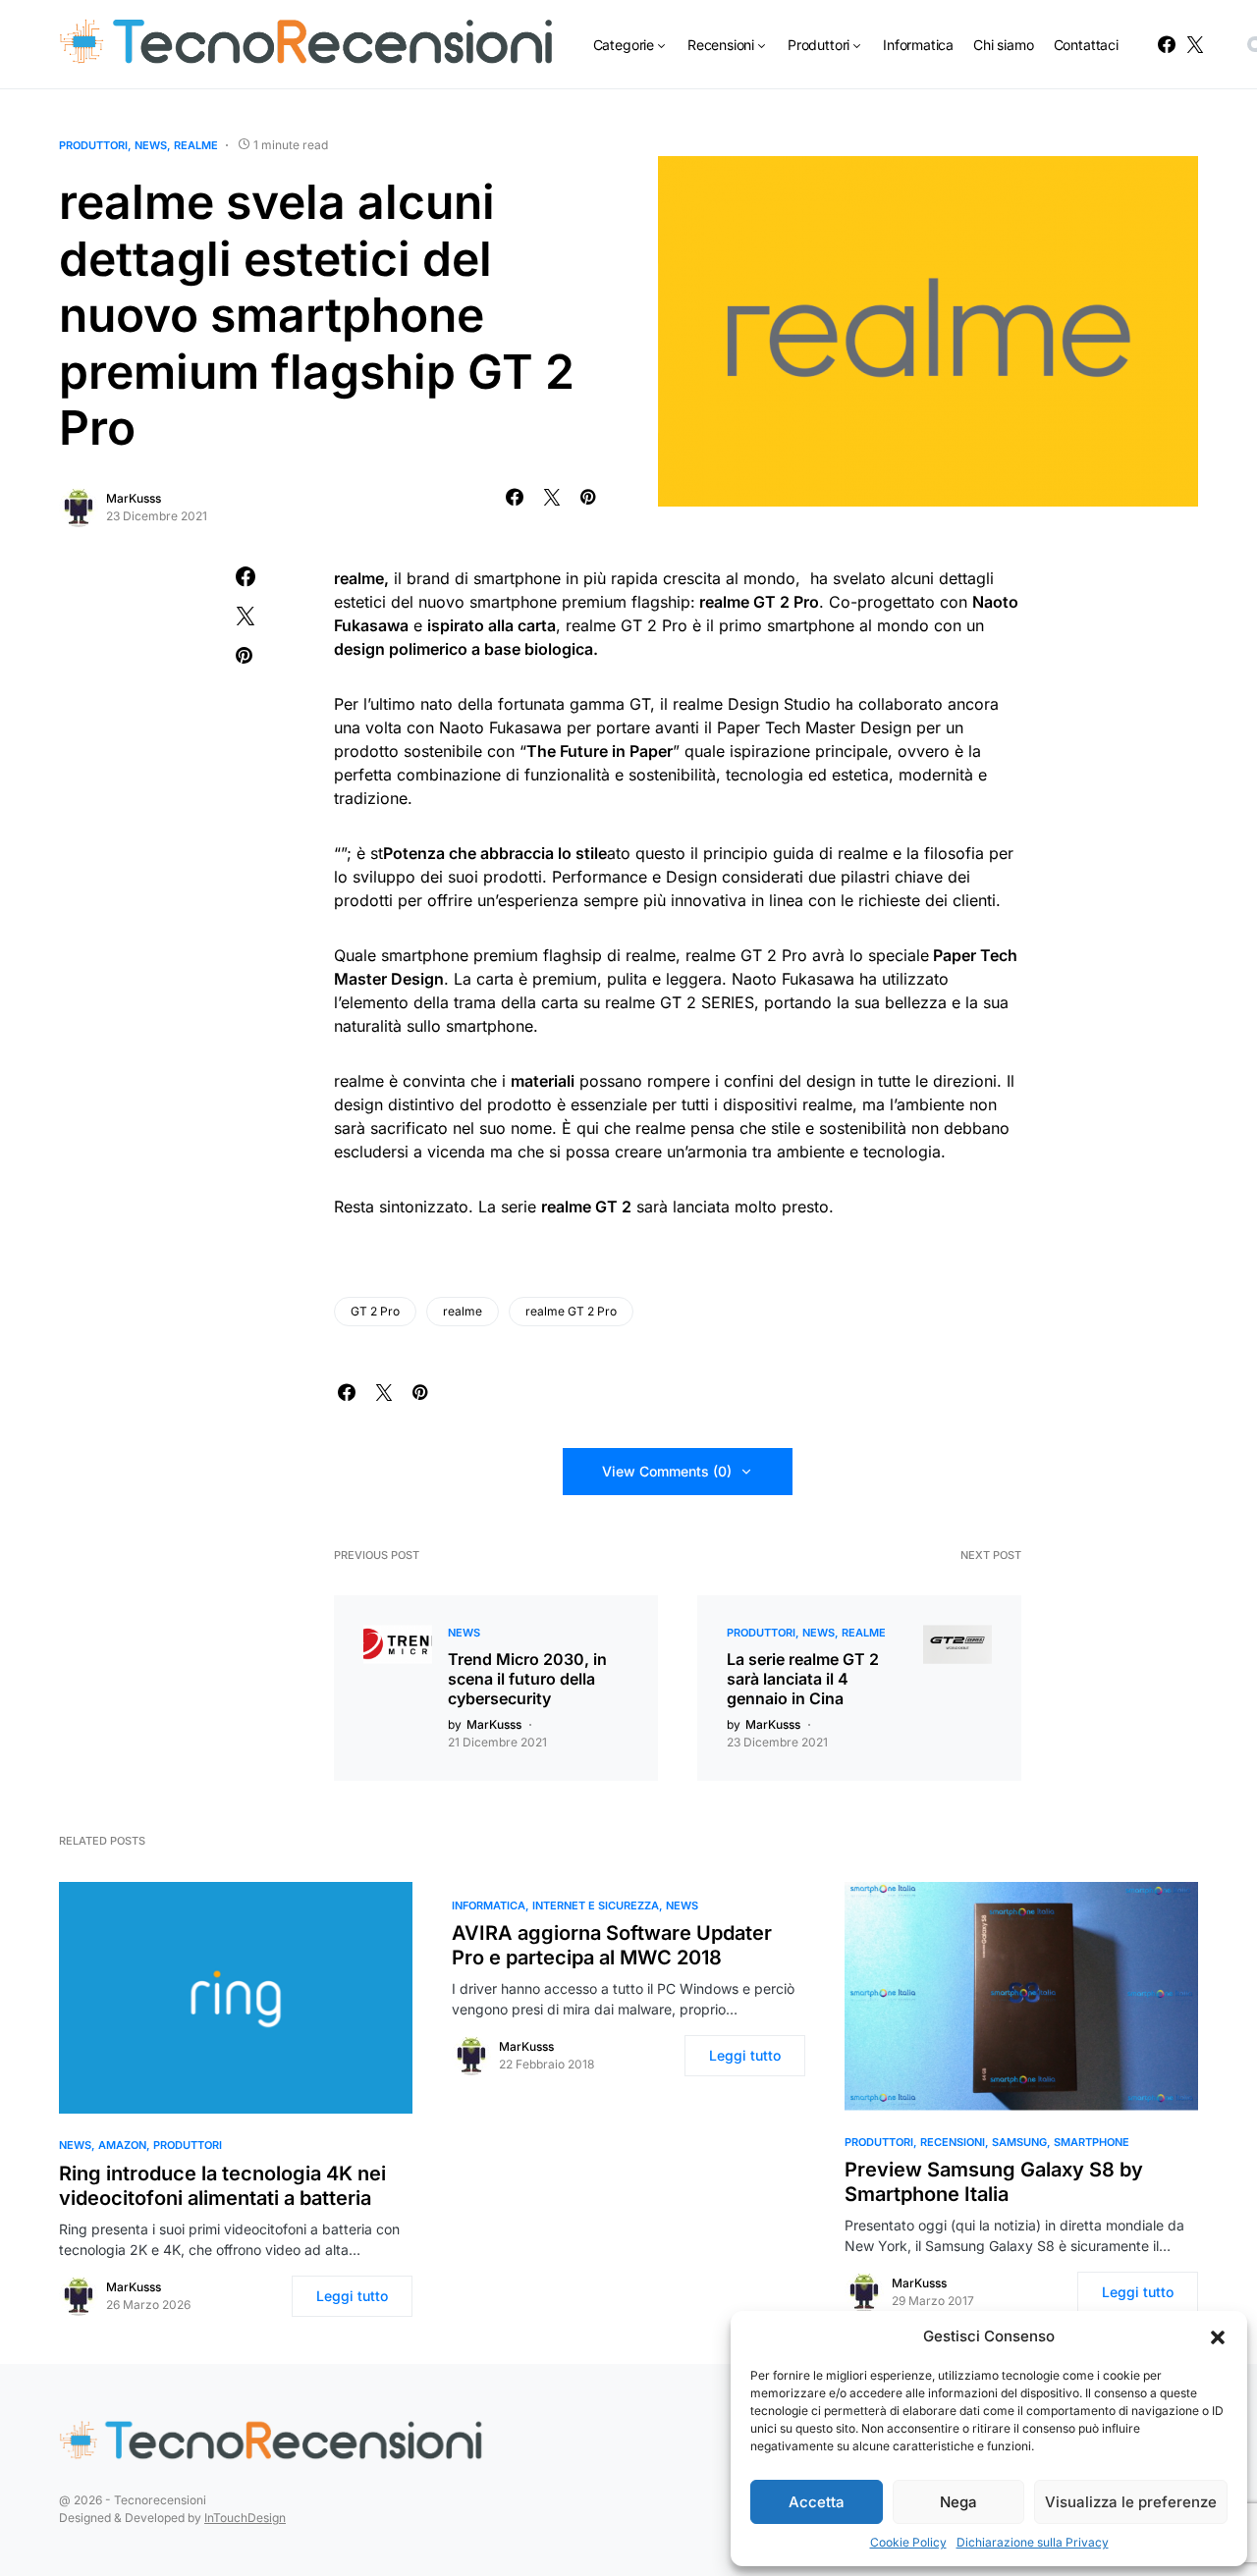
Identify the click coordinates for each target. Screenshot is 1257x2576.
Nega (958, 2502)
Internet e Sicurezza (596, 1905)
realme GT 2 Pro (571, 1311)
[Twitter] (1195, 44)
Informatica (489, 1905)
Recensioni (953, 2142)
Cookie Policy (908, 2542)
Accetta (817, 2502)
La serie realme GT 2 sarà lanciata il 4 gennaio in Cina (803, 1679)
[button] (1218, 2336)
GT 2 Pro (375, 1311)
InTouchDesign (245, 2518)
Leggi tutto (352, 2296)
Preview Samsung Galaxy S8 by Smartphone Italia (994, 2182)
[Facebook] (1167, 44)
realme (196, 145)
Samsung (1019, 2142)
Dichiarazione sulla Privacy (1033, 2542)
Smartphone (1092, 2142)
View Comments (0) (667, 1471)
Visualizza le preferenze (1131, 2502)
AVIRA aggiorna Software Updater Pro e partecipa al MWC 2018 (612, 1945)
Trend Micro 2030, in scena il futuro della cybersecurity (527, 1679)
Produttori (93, 145)
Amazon (122, 2145)
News (151, 145)
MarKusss (134, 498)
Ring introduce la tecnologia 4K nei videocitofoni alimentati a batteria (222, 2186)
